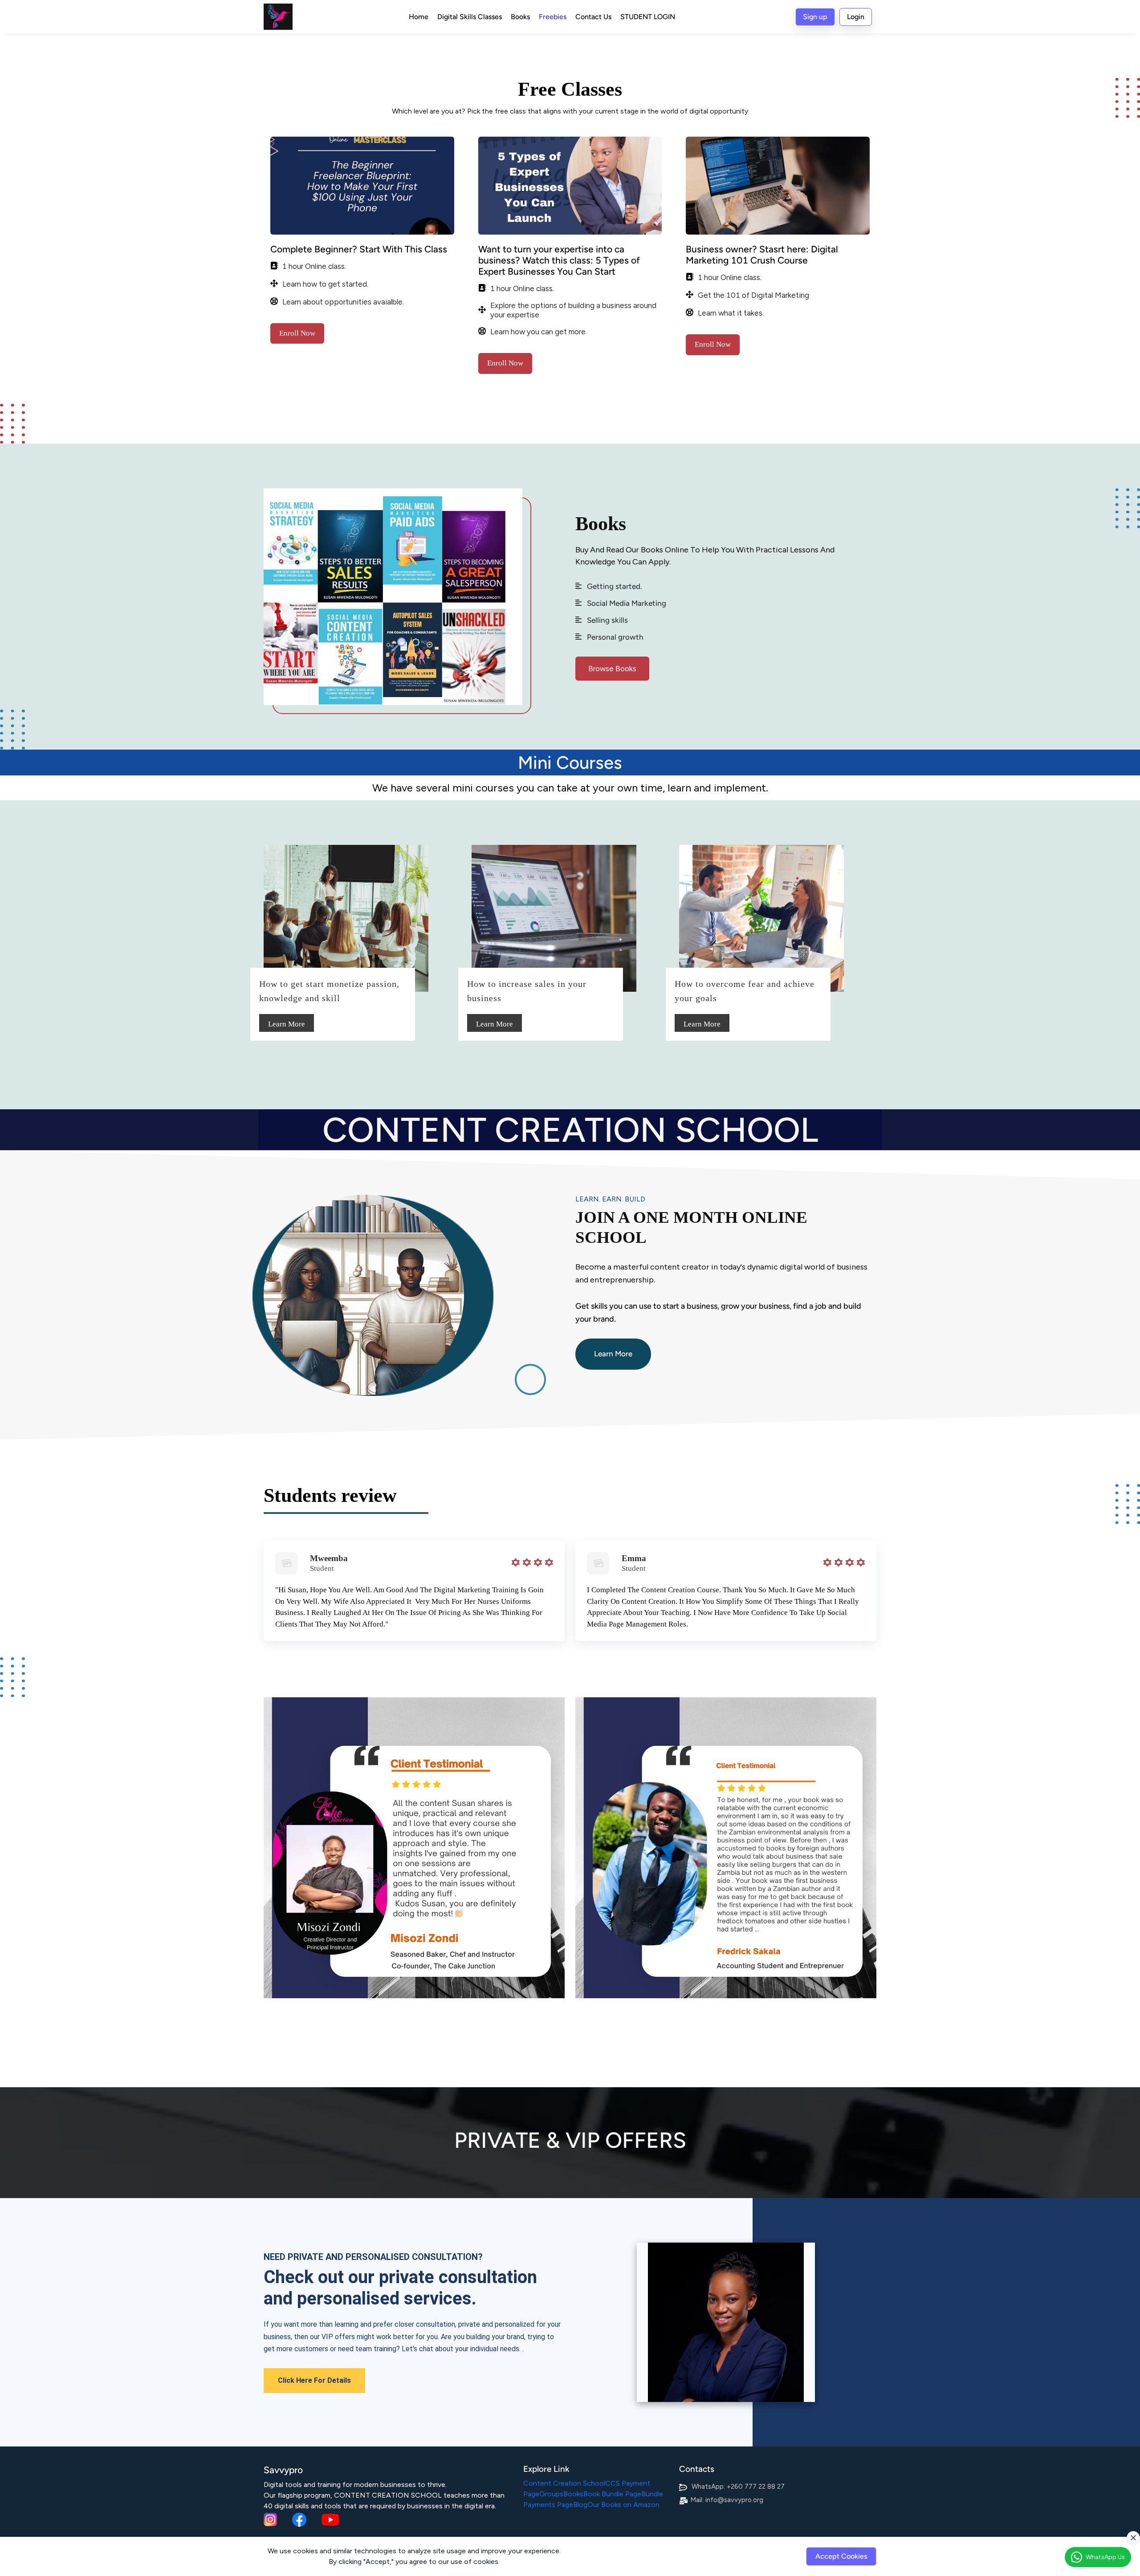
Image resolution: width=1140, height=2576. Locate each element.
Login (856, 17)
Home (419, 17)
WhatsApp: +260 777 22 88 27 (738, 2487)
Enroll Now (297, 333)
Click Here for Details (314, 2380)
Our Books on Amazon (623, 2505)
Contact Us (593, 17)
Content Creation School (564, 2483)
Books (520, 17)
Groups (551, 2494)
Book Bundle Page (612, 2494)
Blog (580, 2505)
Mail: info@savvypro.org (727, 2500)
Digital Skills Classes (470, 17)
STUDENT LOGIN (648, 17)
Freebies (553, 17)
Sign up (815, 17)
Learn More (287, 1024)
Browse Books (612, 669)
